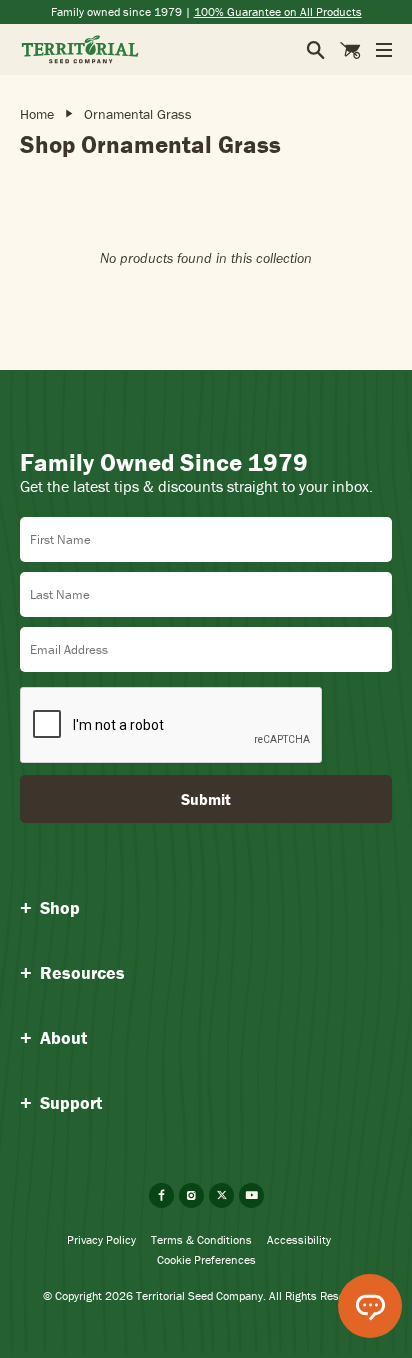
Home (37, 114)
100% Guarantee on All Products (278, 11)
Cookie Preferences (206, 1259)
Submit (206, 799)
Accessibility (299, 1239)
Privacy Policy (101, 1239)
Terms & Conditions (201, 1239)
